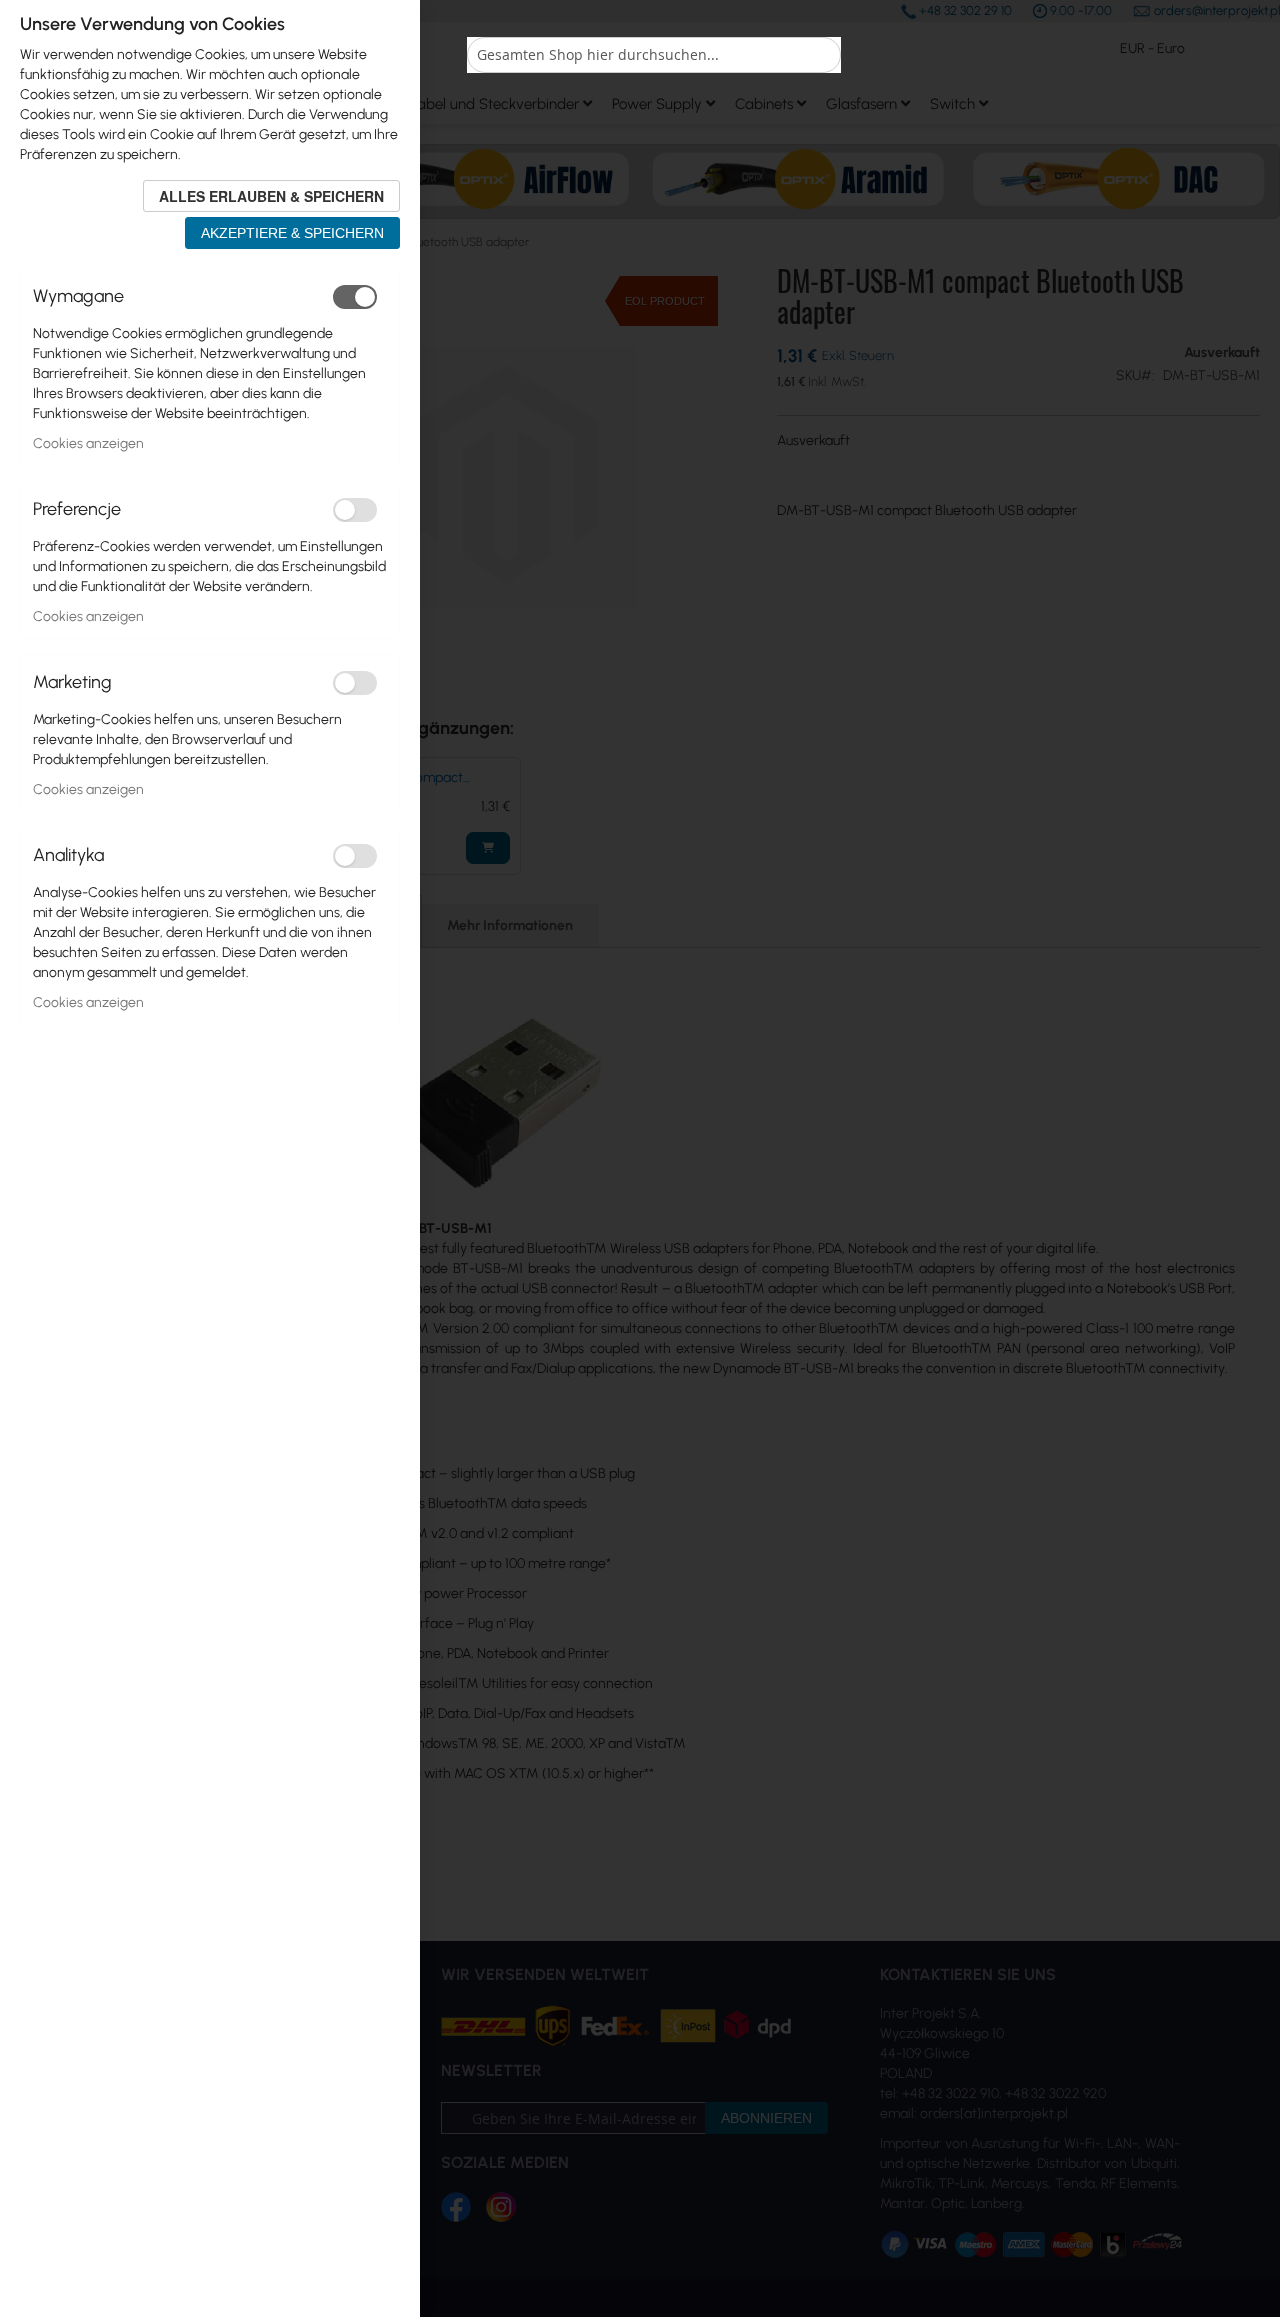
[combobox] (654, 55)
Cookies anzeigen (88, 443)
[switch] (355, 297)
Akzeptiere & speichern (292, 233)
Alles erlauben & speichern (271, 196)
